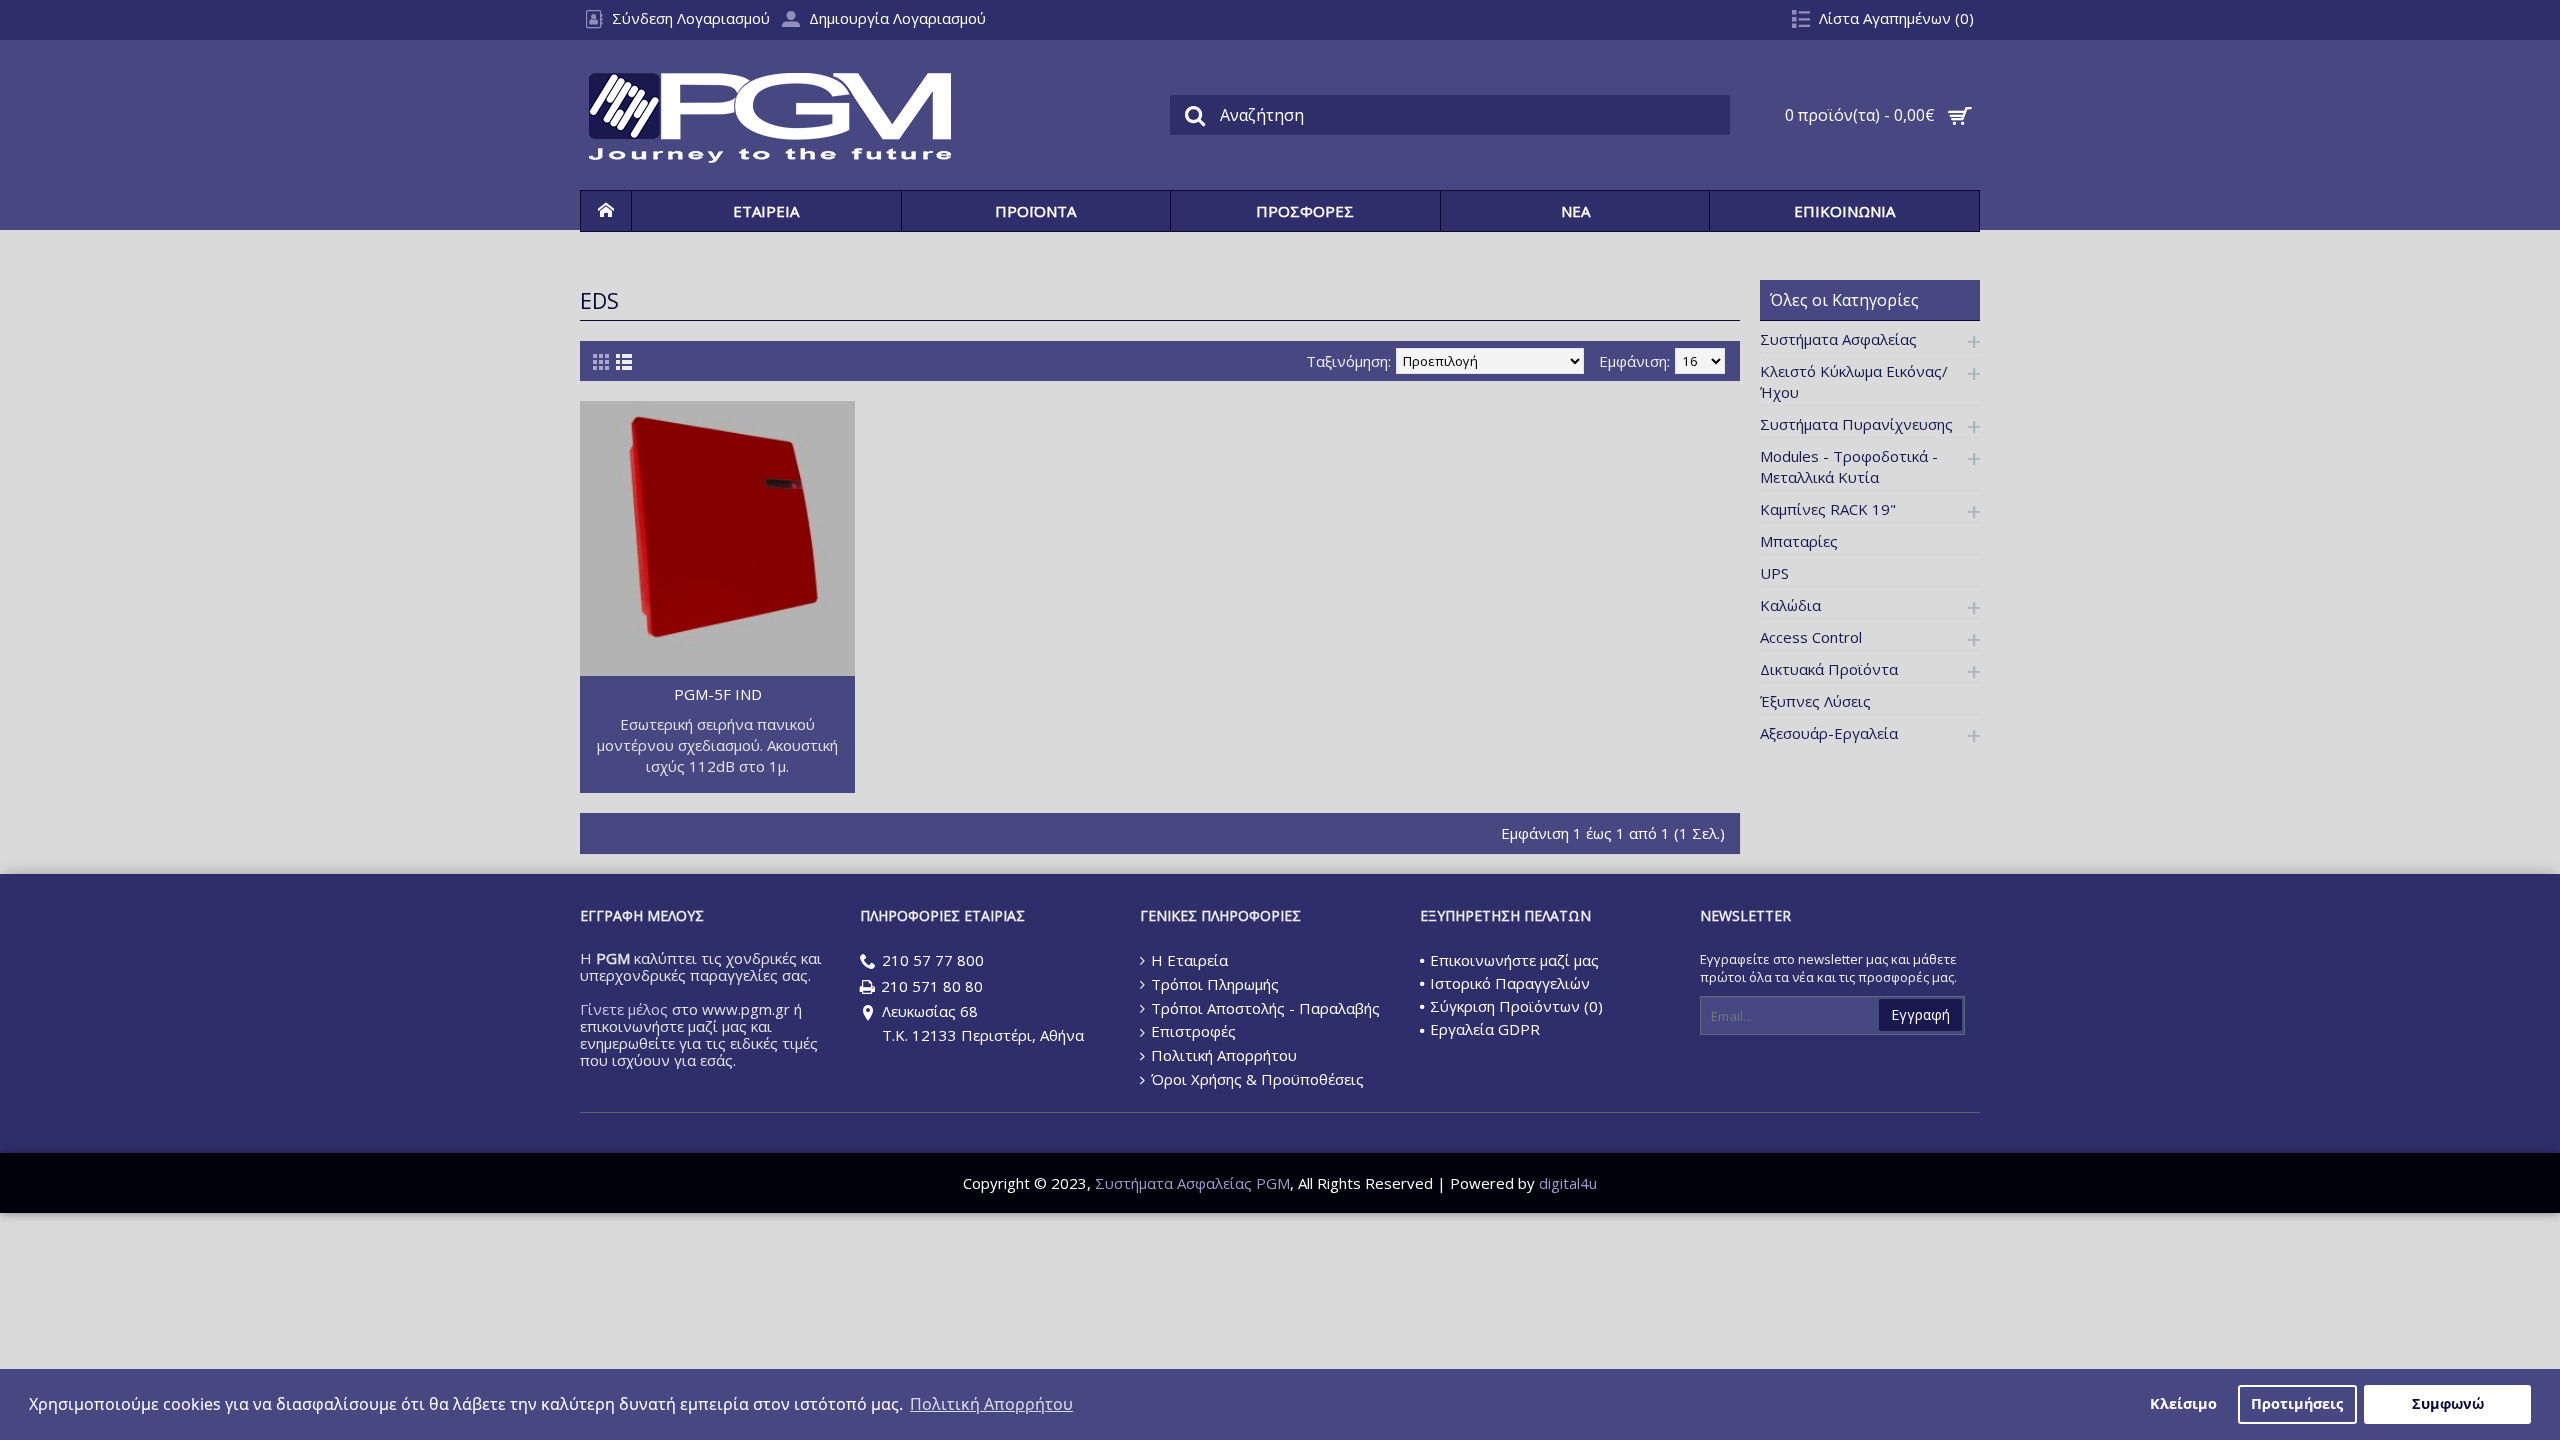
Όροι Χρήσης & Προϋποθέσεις (1257, 1079)
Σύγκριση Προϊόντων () (1516, 1006)
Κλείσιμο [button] (2183, 1403)
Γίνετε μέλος (624, 1009)
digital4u (1568, 1183)
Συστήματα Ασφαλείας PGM (1192, 1183)
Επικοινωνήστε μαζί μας (1514, 960)
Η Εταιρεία (1189, 960)
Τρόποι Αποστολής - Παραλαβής (1265, 1008)
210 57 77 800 (933, 960)
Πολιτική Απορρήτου (1224, 1055)
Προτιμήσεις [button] (2297, 1403)
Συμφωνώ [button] (2448, 1403)
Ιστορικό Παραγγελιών (1510, 983)
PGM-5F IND (718, 694)
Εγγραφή (1920, 1014)
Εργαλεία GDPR (1485, 1029)
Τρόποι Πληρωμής (1215, 984)
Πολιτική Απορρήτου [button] (991, 1404)
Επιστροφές (1193, 1031)
